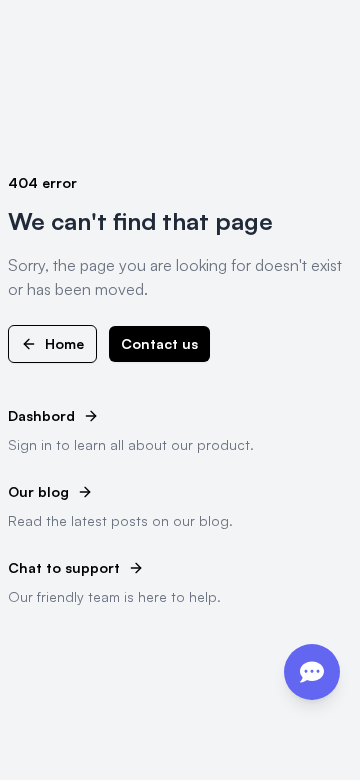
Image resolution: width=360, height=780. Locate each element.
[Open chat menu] (312, 672)
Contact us (159, 343)
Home (64, 343)
